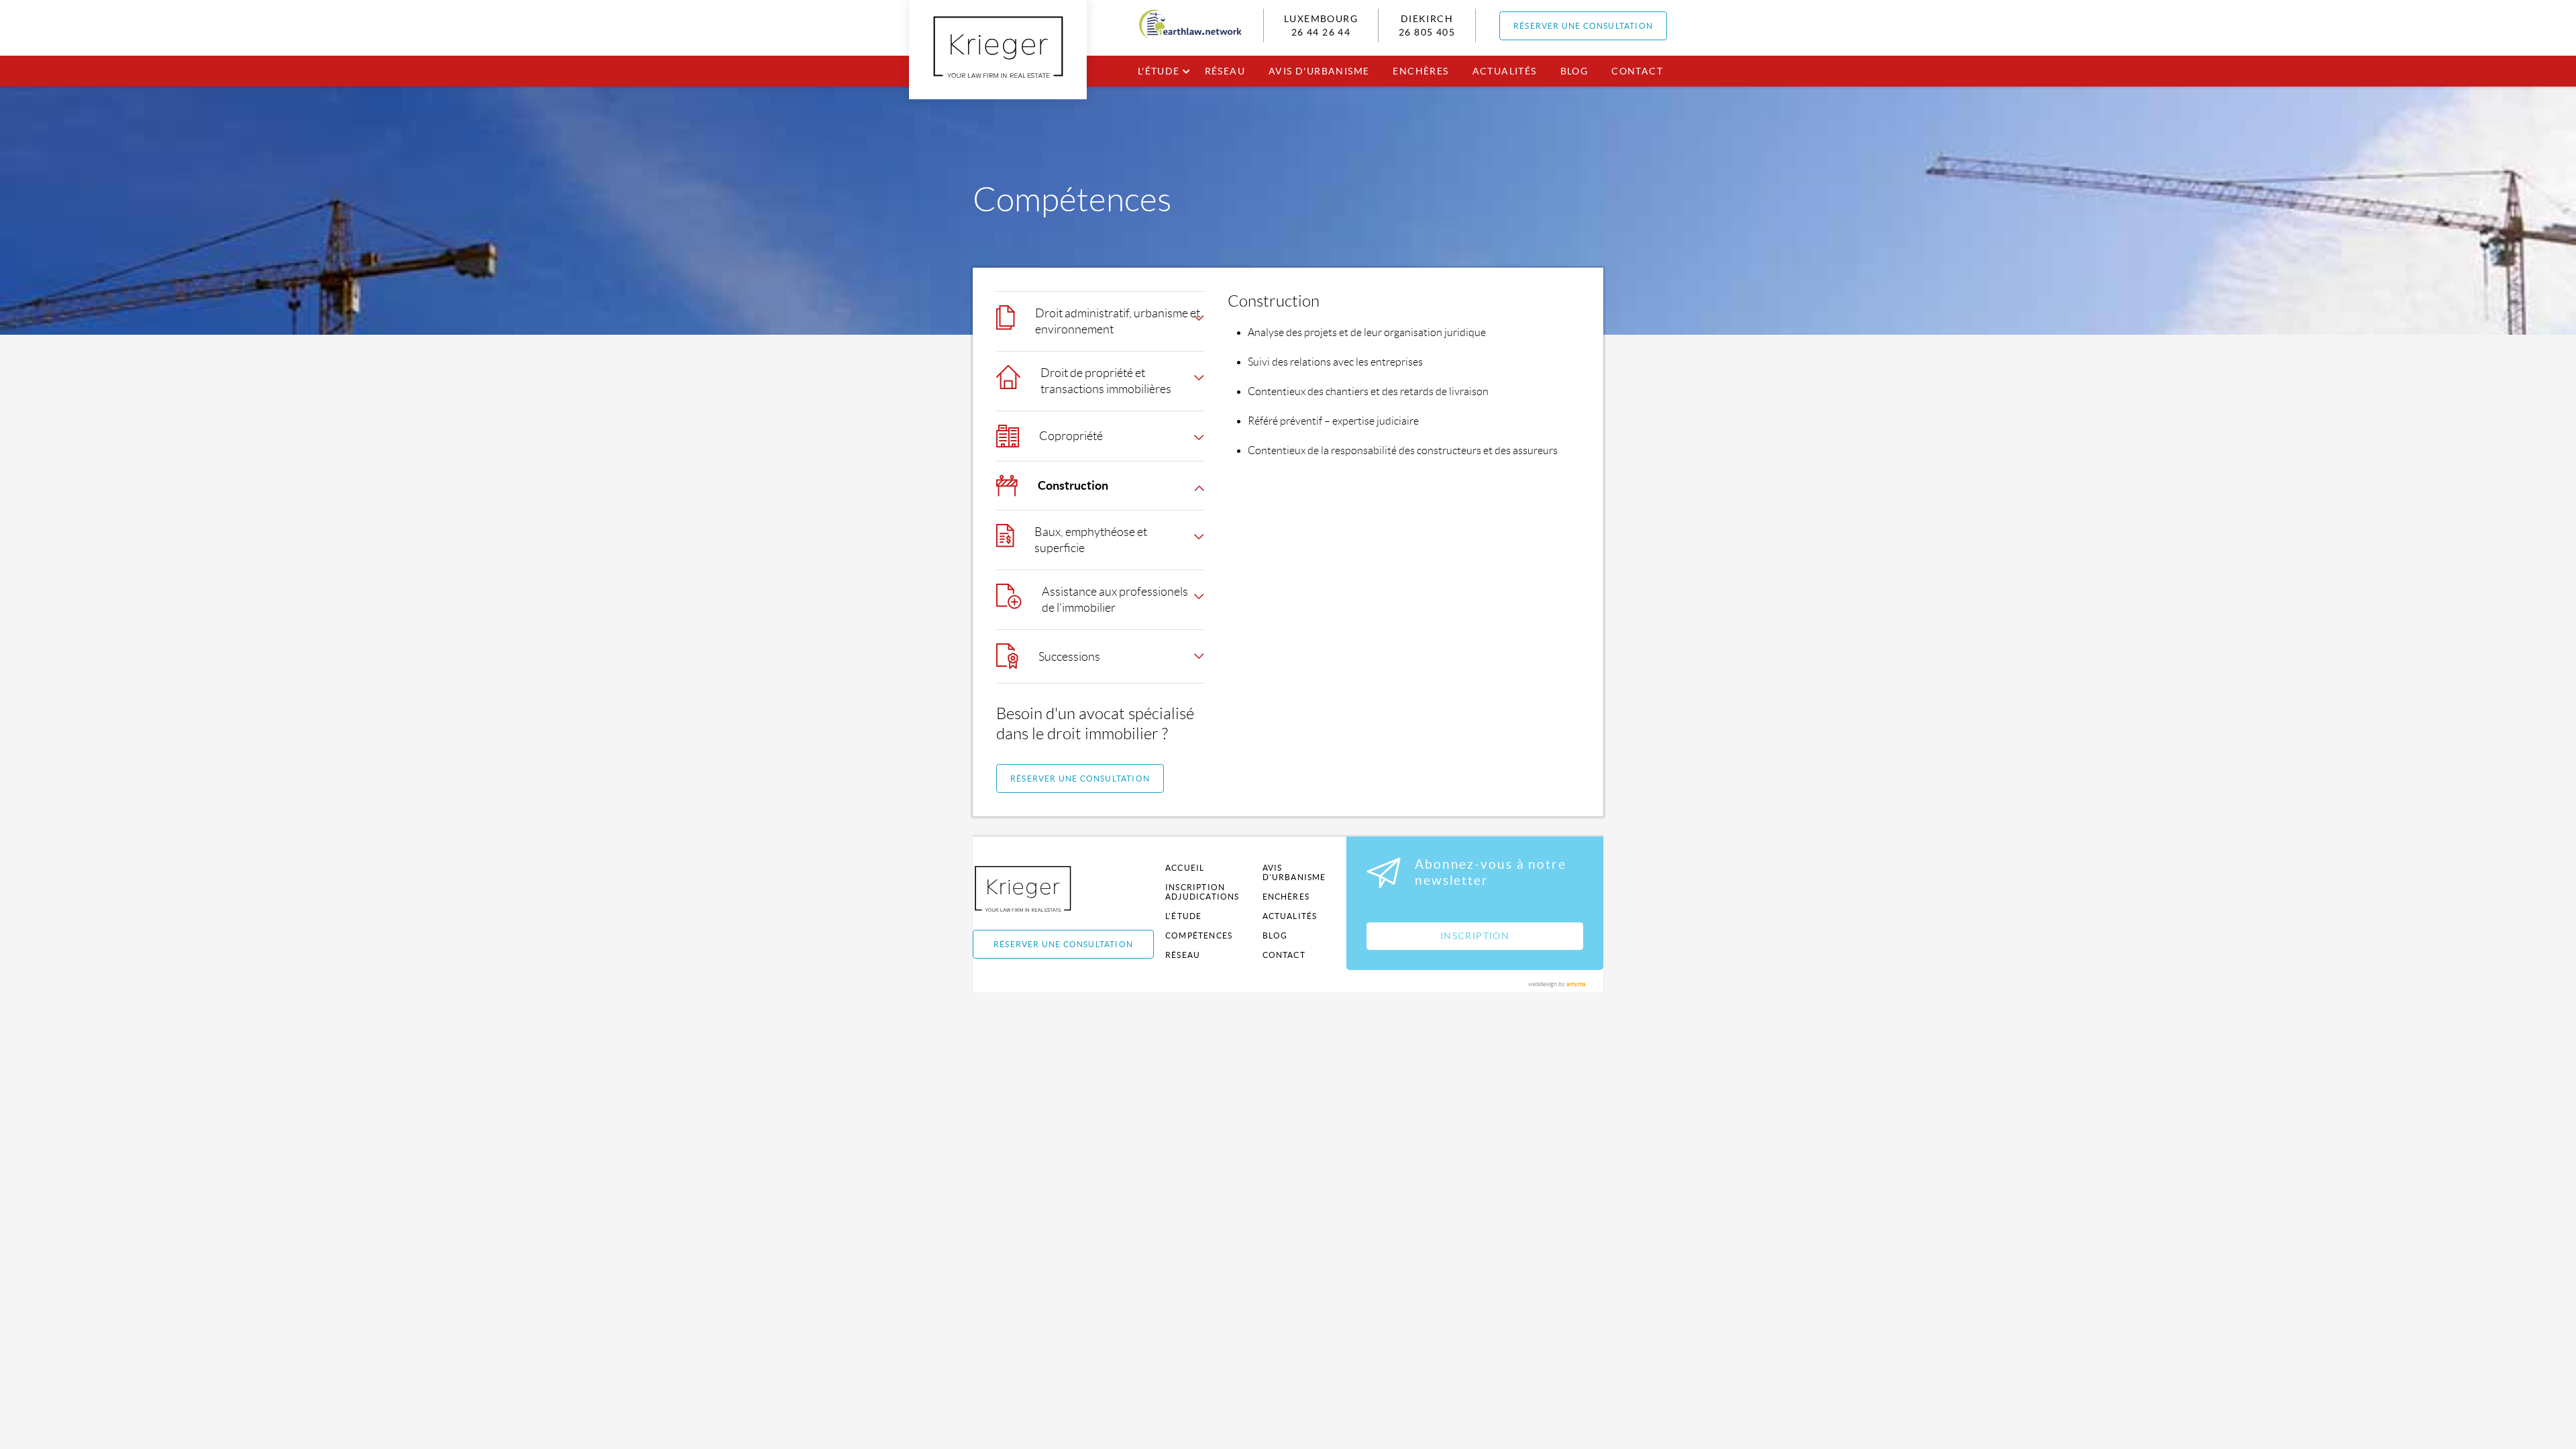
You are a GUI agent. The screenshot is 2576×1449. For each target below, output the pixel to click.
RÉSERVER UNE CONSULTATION (1583, 26)
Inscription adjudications (1202, 892)
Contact (1637, 71)
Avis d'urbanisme (1319, 71)
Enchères (1420, 71)
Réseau (1225, 71)
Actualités (1505, 71)
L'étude (1159, 71)
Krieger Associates (1038, 889)
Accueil (1185, 868)
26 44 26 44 (1321, 32)
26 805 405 (1427, 32)
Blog (1574, 71)
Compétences (1199, 935)
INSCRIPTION (1475, 936)
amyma (1576, 984)
